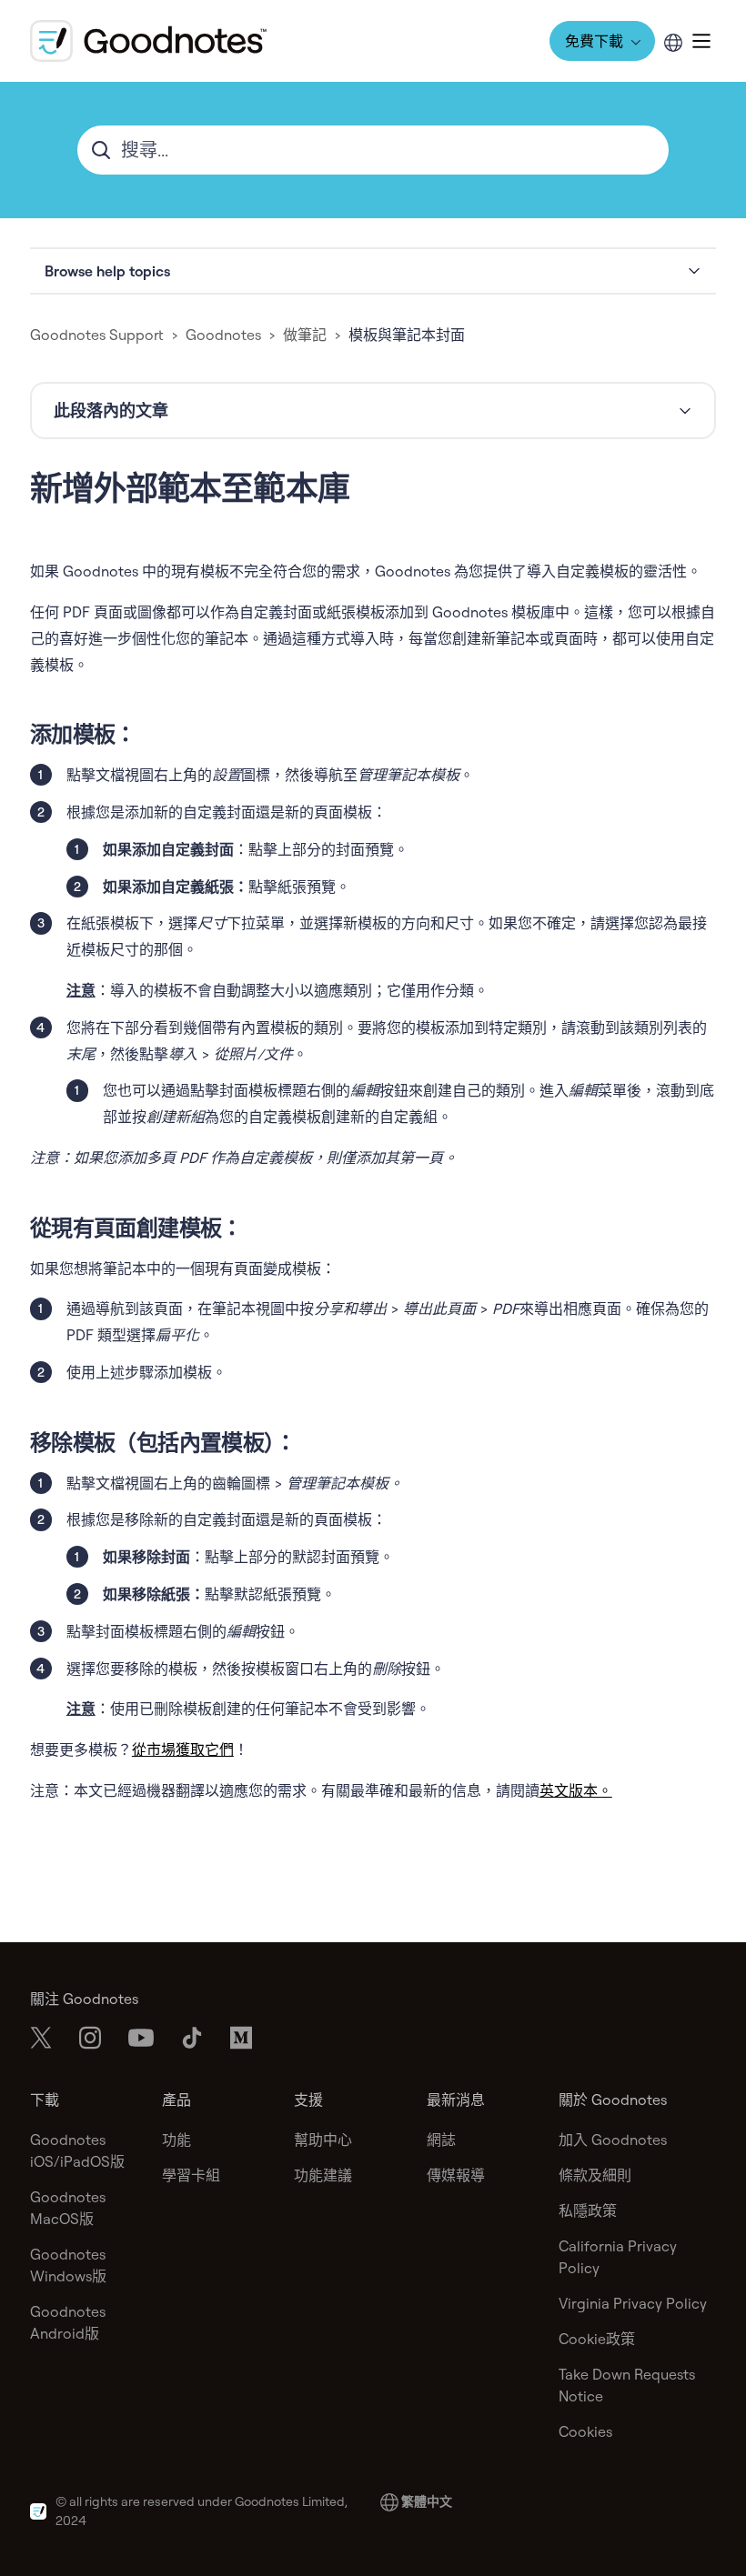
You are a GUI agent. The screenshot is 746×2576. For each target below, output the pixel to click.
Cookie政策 (597, 2339)
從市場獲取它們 (183, 1749)
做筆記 (305, 335)
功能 (176, 2140)
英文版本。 (576, 1790)
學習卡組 (191, 2175)
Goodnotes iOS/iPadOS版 (77, 2150)
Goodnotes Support (97, 335)
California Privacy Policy (618, 2257)
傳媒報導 (456, 2175)
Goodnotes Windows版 (68, 2265)
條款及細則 (595, 2175)
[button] (373, 271)
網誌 (441, 2140)
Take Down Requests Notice (627, 2385)
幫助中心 (323, 2140)
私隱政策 (588, 2210)
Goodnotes (223, 335)
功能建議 (323, 2175)
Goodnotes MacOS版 (68, 2208)
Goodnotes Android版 (68, 2322)
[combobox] (373, 150)
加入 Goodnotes (613, 2140)
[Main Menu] (701, 41)
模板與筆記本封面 (407, 335)
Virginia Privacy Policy (633, 2303)
